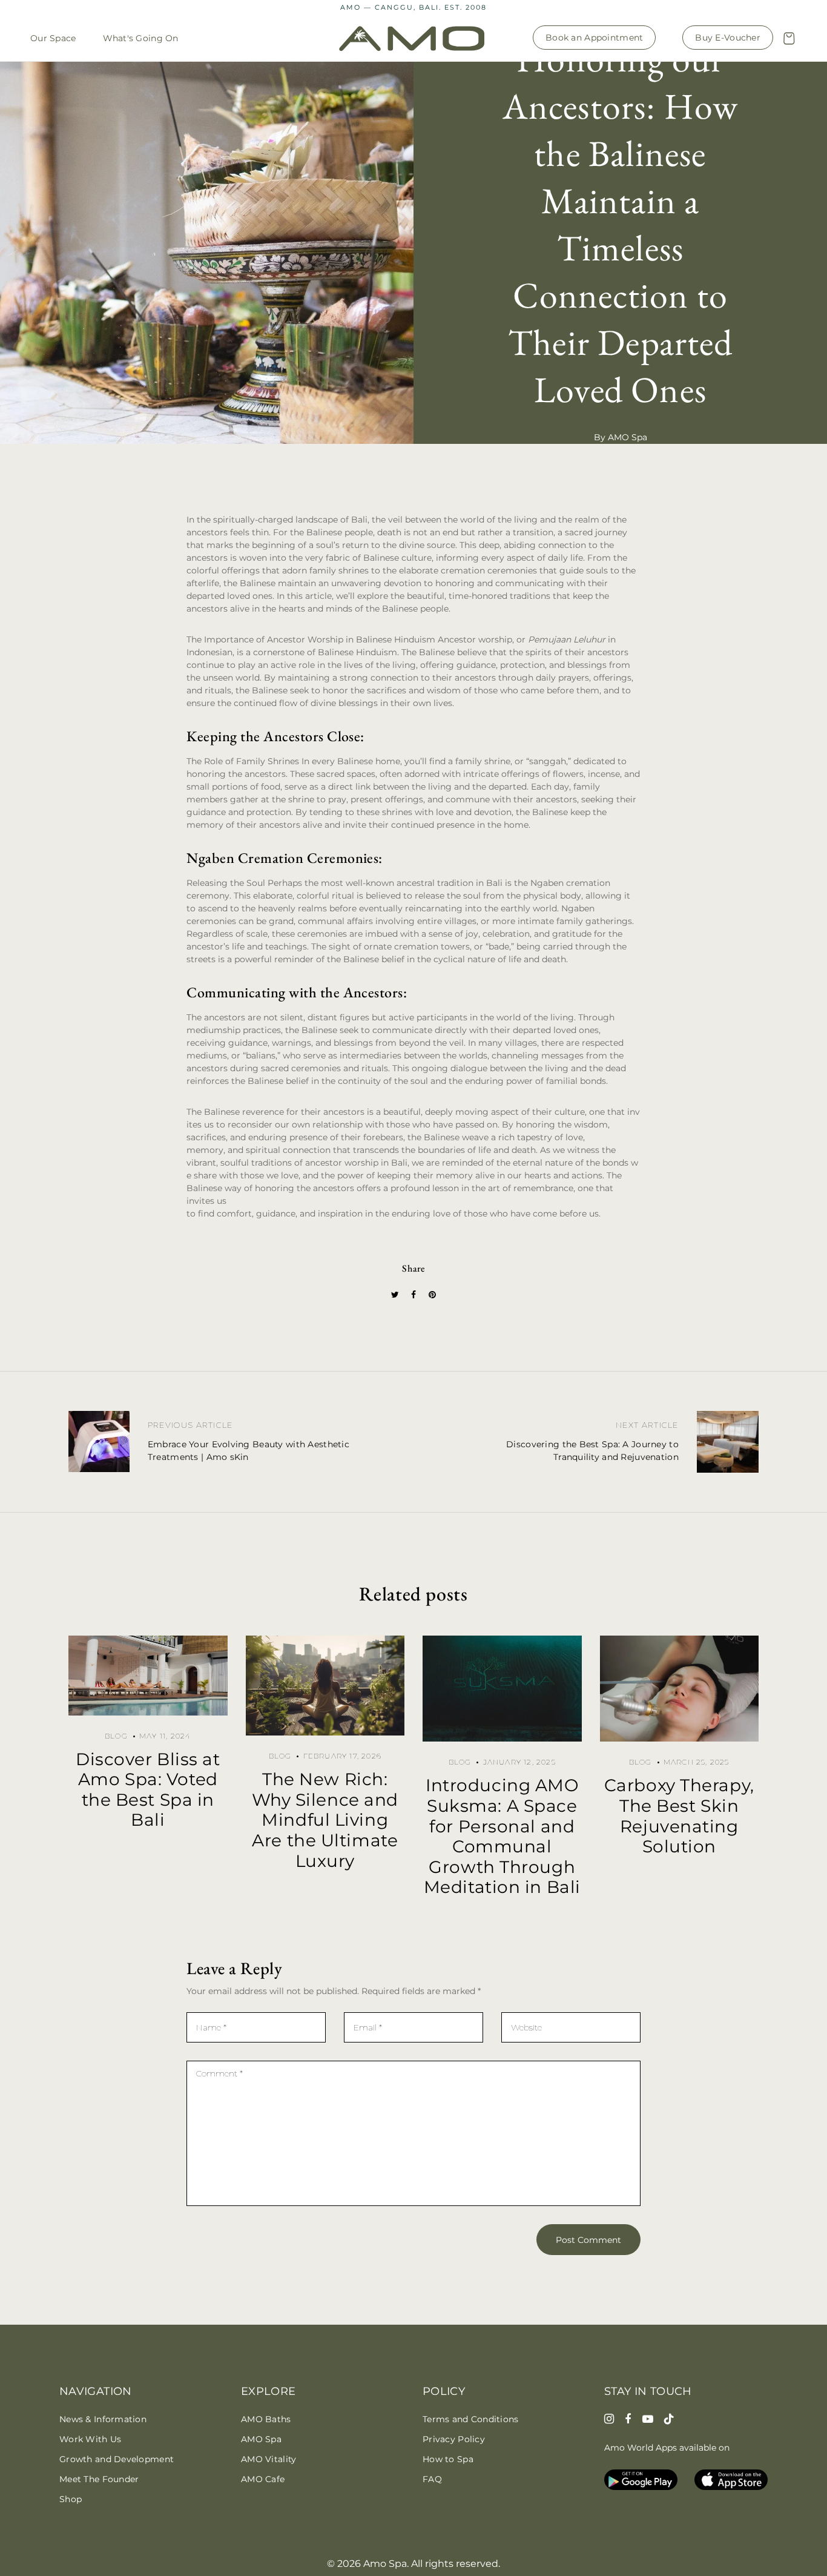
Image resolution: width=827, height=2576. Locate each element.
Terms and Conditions (471, 2419)
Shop (71, 2499)
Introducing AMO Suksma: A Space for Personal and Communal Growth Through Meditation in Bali (502, 1836)
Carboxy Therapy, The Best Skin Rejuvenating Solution (679, 1816)
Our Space (53, 38)
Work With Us (90, 2439)
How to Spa (448, 2459)
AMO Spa (261, 2439)
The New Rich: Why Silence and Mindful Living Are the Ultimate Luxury (325, 1820)
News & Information (103, 2419)
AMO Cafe (263, 2479)
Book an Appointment (594, 38)
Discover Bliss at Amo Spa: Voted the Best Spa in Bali (148, 1790)
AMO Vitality (269, 2459)
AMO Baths (266, 2419)
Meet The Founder (99, 2479)
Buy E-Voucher (728, 38)
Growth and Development (117, 2459)
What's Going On (141, 38)
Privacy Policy (454, 2439)
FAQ (432, 2479)
